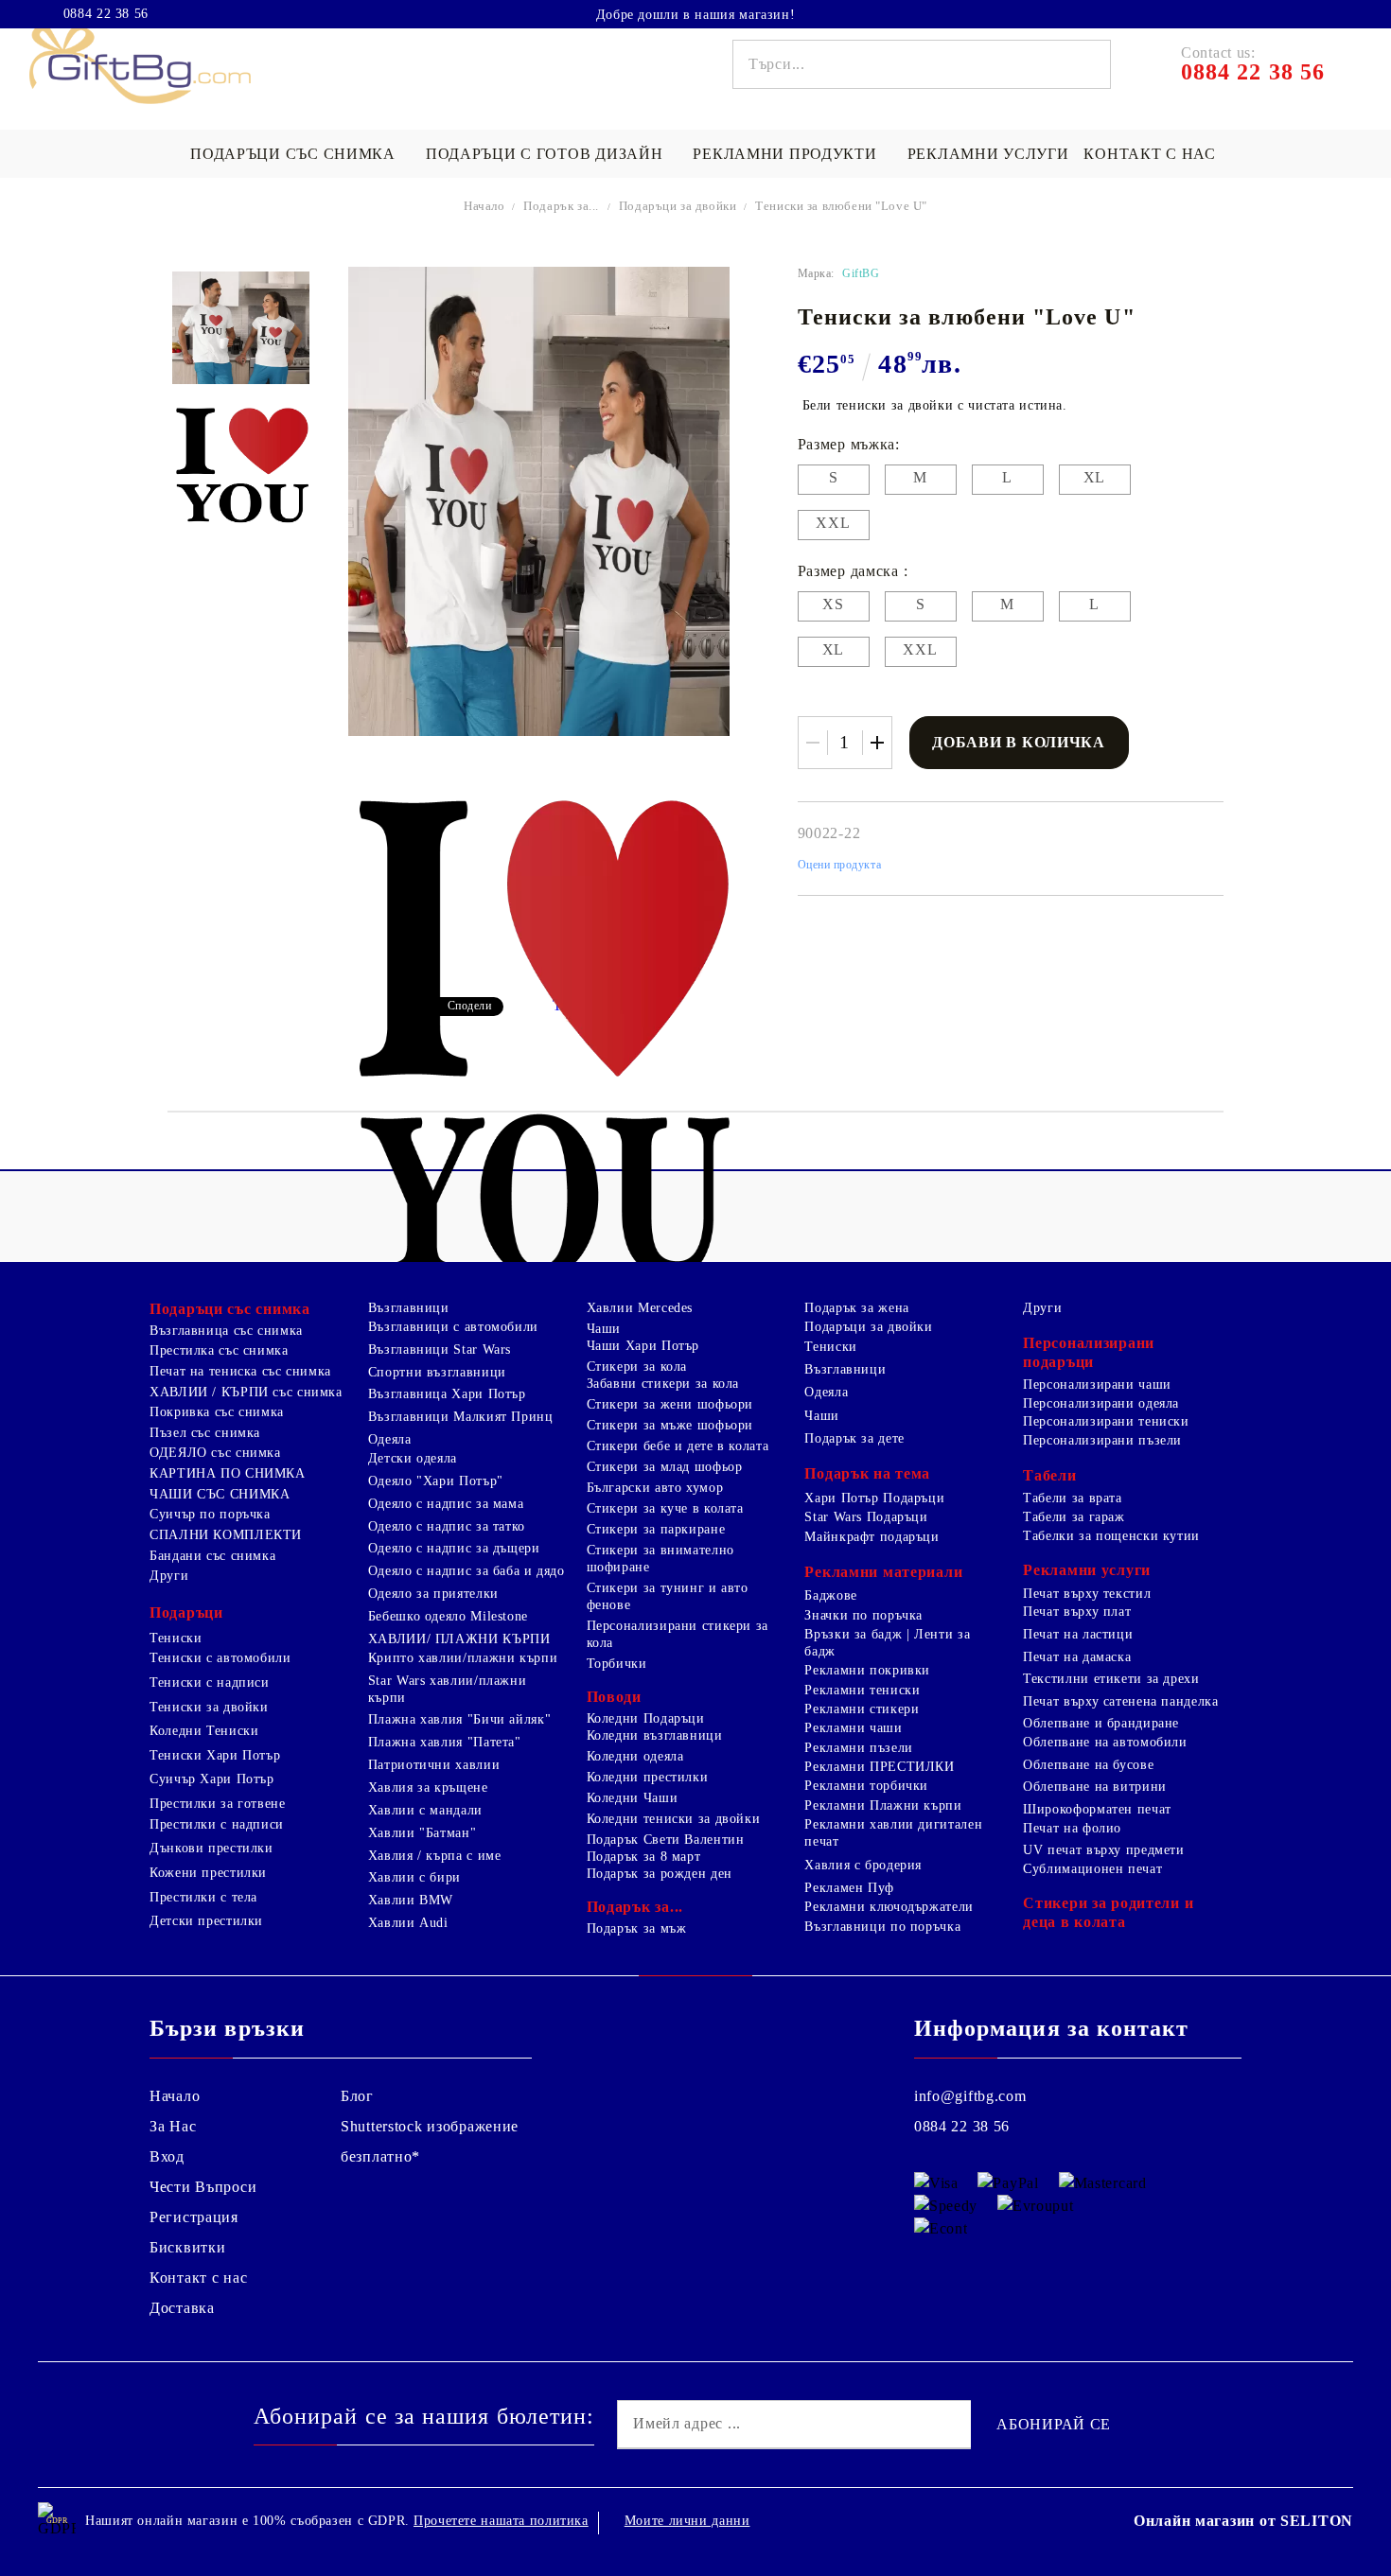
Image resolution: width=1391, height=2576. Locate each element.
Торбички (617, 1664)
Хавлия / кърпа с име (435, 1856)
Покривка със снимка (217, 1412)
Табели (1049, 1475)
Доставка (182, 2308)
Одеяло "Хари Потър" (436, 1481)
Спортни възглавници (437, 1372)
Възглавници (409, 1308)
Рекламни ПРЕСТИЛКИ (879, 1767)
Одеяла (390, 1439)
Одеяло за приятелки (433, 1594)
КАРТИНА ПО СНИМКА (228, 1473)
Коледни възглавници (655, 1735)
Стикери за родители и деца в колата (1108, 1912)
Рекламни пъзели (858, 1748)
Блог (357, 2096)
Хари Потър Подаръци (874, 1498)
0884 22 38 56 (106, 14)
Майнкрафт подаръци (872, 1537)
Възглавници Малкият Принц (461, 1417)
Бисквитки (187, 2247)
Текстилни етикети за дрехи (1111, 1679)
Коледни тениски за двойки (674, 1819)
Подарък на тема (867, 1473)
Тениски (176, 1638)
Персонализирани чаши (1097, 1384)
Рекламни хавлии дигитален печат (893, 1833)
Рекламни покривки (867, 1670)
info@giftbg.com (970, 2096)
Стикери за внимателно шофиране (660, 1559)
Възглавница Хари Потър (447, 1394)
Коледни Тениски (204, 1731)
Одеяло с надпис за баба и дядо (467, 1571)
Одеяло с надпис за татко (447, 1526)
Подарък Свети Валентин (666, 1840)
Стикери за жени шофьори (670, 1404)
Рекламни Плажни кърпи (883, 1805)
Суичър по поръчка (210, 1514)
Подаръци (186, 1612)
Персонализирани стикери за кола (678, 1634)
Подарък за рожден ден (660, 1874)
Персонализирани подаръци (1089, 1352)
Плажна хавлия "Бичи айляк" (459, 1719)
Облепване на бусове (1088, 1765)
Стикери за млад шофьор (665, 1467)
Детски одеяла (413, 1458)
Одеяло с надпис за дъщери (454, 1548)
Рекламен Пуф (849, 1888)
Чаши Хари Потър (643, 1346)
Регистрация (194, 2217)
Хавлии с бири (414, 1877)
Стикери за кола (637, 1367)
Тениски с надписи (210, 1682)
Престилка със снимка (219, 1350)
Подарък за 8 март (644, 1857)
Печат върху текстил (1087, 1594)
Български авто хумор (655, 1488)
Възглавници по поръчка (882, 1927)
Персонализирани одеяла (1101, 1403)
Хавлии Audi (408, 1923)
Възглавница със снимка (226, 1331)
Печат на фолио (1072, 1828)
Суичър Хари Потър (212, 1779)
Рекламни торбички (866, 1786)
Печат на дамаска (1077, 1657)
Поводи (614, 1697)
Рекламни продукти (784, 154)
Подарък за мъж (637, 1928)
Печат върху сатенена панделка (1120, 1701)
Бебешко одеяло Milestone (448, 1616)
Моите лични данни (687, 2521)
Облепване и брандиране (1101, 1723)
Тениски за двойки (209, 1707)
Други (169, 1576)
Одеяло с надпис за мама (446, 1504)
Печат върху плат (1077, 1612)
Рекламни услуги (988, 154)
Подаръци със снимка (293, 154)
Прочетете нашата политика (501, 2521)
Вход (167, 2156)
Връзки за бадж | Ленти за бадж (887, 1643)
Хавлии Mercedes (640, 1308)
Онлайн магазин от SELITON (1243, 2521)
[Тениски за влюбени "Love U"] (240, 328)
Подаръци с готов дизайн (545, 154)
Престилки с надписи (217, 1824)
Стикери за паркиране (656, 1529)
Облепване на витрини (1095, 1787)
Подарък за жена (856, 1308)
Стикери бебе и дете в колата (678, 1446)
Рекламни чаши (853, 1728)
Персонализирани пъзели (1102, 1440)
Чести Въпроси (203, 2187)
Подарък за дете (854, 1438)
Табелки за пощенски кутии (1111, 1536)
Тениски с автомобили (220, 1658)
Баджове (830, 1595)
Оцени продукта (840, 865)
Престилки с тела (203, 1897)
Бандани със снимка (212, 1556)
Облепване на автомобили (1105, 1742)
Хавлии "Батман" (422, 1833)
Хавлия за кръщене (428, 1787)
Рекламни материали (883, 1572)
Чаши (604, 1329)
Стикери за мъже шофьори (670, 1425)
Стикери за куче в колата (665, 1508)
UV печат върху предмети (1104, 1850)
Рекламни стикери (862, 1709)
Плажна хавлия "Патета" (445, 1742)
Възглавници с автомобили (453, 1327)
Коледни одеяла (635, 1756)
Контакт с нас (1149, 154)
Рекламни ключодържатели (889, 1907)
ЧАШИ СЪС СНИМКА (220, 1494)
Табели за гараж (1074, 1517)
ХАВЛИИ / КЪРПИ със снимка (246, 1392)
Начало (484, 206)
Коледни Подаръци (646, 1718)
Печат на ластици (1078, 1634)
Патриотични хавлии (434, 1765)
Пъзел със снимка (205, 1433)
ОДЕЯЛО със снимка (215, 1453)
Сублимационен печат (1092, 1869)
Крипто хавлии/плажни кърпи (463, 1658)
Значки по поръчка (863, 1615)
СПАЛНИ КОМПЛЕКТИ (226, 1535)
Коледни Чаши (633, 1798)
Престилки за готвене (218, 1804)
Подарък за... (561, 206)
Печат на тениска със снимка (240, 1371)
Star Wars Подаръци (866, 1517)
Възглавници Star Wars (440, 1349)
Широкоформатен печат (1097, 1809)
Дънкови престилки (211, 1848)
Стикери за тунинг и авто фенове (668, 1596)
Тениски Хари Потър (215, 1755)
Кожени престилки (208, 1873)
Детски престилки (206, 1921)
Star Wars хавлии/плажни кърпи (448, 1689)
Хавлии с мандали (425, 1810)
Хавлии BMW (411, 1900)
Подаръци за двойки (679, 206)
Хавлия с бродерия (863, 1865)
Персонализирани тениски (1106, 1421)
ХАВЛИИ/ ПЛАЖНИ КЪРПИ (459, 1639)
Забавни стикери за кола (663, 1384)
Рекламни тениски (862, 1690)
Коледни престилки (648, 1777)
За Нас (173, 2126)
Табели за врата (1072, 1498)
